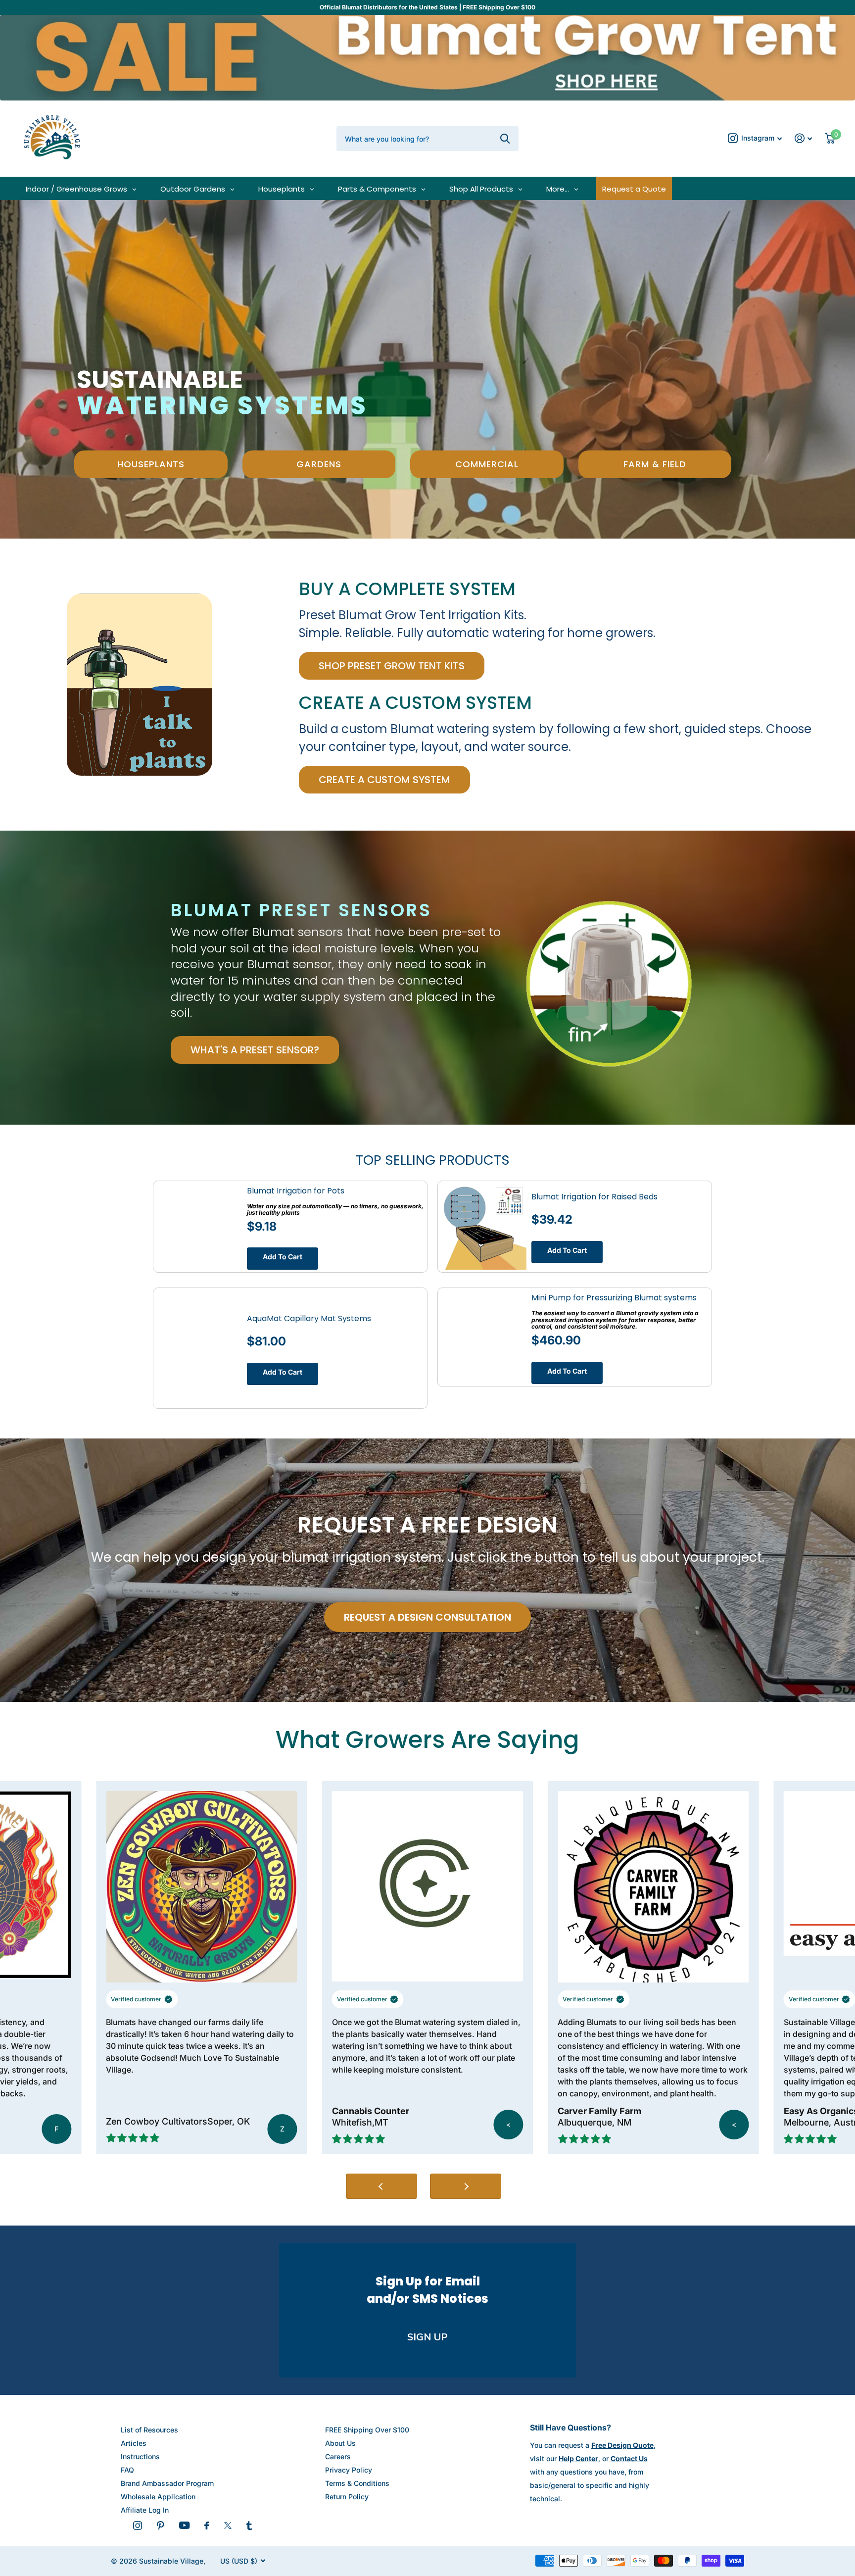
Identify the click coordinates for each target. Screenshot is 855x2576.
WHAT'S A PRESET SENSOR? (255, 1050)
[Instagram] (138, 2526)
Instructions (140, 2456)
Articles (134, 2443)
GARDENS (319, 464)
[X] (228, 2526)
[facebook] (207, 2526)
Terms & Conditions (357, 2483)
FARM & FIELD (655, 464)
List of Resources (149, 2430)
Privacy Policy (349, 2470)
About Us (340, 2443)
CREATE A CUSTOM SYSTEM (384, 780)
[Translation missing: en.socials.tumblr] (249, 2526)
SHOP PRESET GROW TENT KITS (392, 666)
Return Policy (347, 2497)
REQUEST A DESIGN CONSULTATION (427, 1617)
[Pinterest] (161, 2526)
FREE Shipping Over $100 (367, 2430)
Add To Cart (283, 1257)
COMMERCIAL (487, 464)
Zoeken (505, 139)
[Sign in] (803, 138)
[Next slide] (466, 2186)
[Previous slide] (381, 2186)
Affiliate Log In (145, 2510)
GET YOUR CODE (734, 2509)
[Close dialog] (832, 2328)
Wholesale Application (158, 2497)
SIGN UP (427, 2337)
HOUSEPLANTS (151, 464)
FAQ (127, 2470)
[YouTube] (184, 2525)
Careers (338, 2456)
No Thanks (734, 2542)
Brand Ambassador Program (167, 2483)
